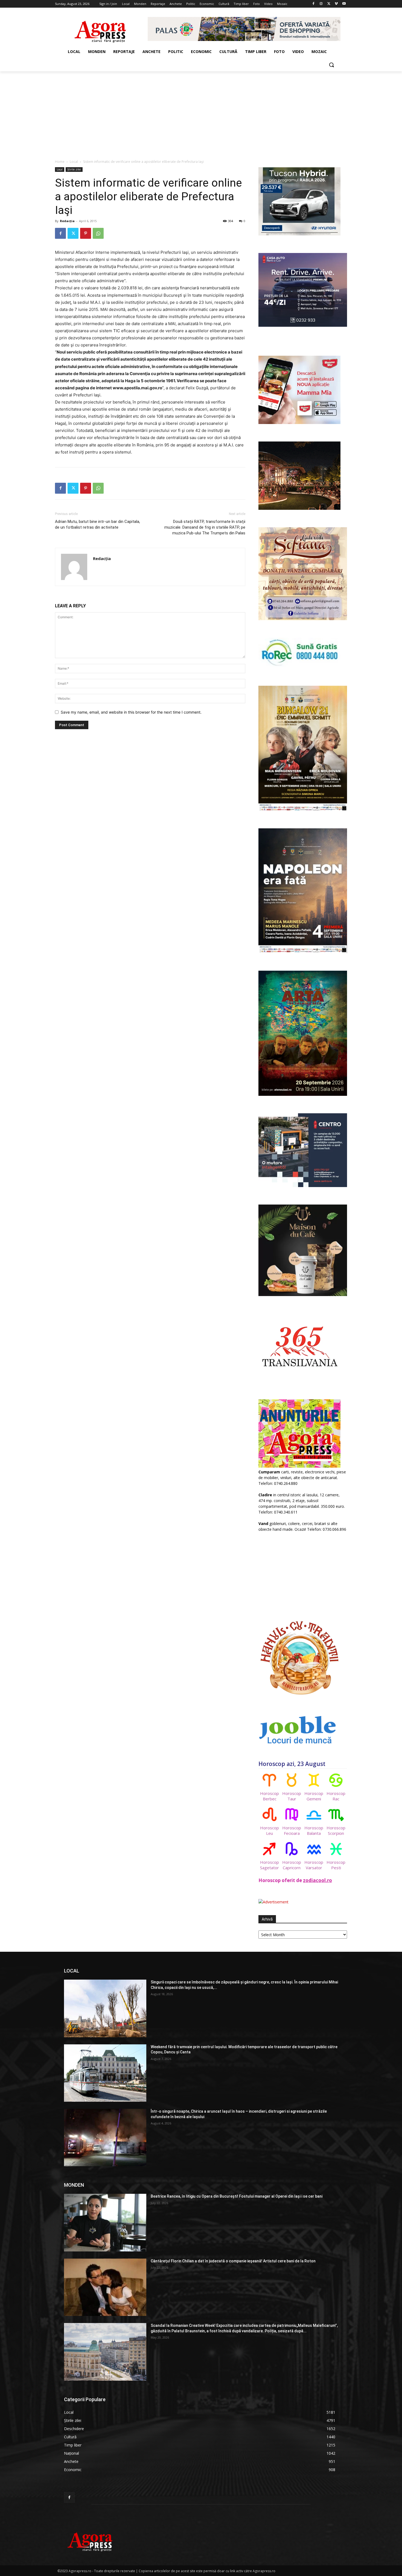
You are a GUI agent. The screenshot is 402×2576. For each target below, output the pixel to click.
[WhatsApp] (98, 233)
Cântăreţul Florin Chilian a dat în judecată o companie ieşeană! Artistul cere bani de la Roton (233, 2261)
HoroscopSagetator (270, 1865)
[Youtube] (344, 4)
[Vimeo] (336, 4)
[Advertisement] (201, 112)
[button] (331, 65)
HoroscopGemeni (314, 1796)
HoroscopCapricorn (292, 1865)
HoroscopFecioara (292, 1830)
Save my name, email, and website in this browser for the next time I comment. (131, 712)
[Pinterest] (86, 233)
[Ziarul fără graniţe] (100, 29)
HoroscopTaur (292, 1796)
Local (74, 162)
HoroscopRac (336, 1796)
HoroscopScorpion (336, 1830)
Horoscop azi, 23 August (292, 1764)
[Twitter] (329, 4)
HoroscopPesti (336, 1865)
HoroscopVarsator (314, 1865)
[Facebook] (314, 4)
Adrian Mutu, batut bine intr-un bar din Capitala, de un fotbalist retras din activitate (97, 524)
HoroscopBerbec (270, 1796)
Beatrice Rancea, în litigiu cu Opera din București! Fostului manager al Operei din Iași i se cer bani (237, 2196)
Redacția (67, 221)
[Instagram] (321, 4)
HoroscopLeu (270, 1830)
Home (60, 162)
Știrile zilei (74, 169)
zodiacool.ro (317, 1880)
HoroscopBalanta (314, 1830)
